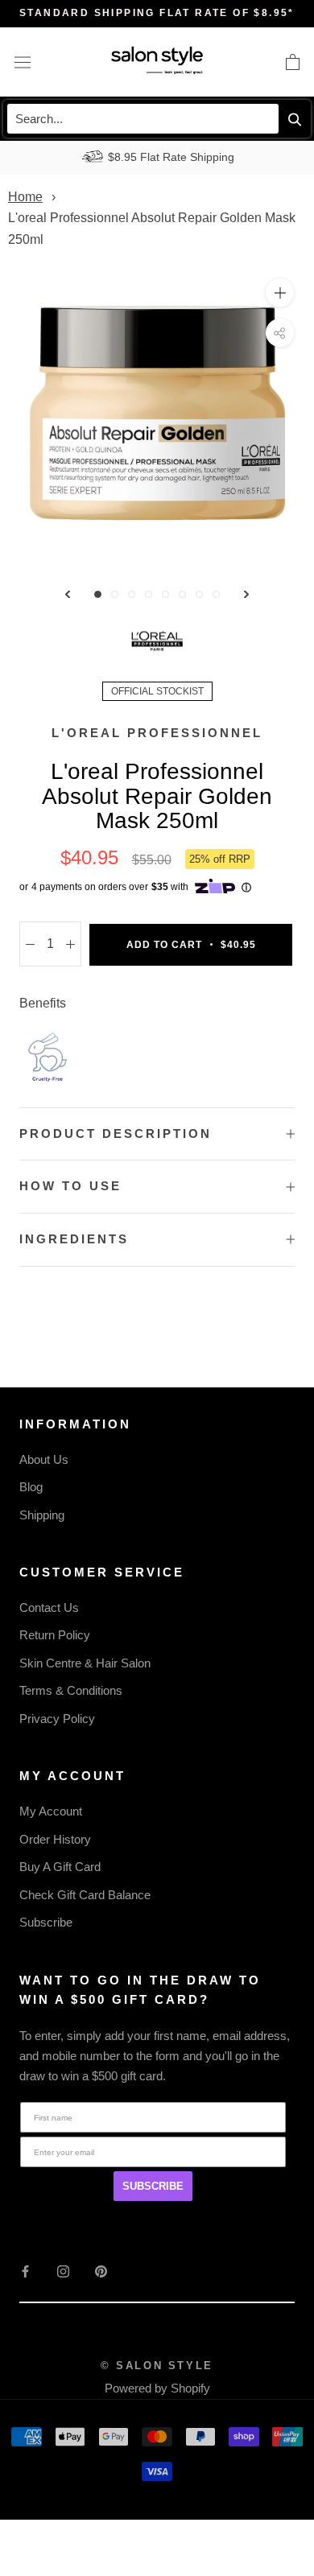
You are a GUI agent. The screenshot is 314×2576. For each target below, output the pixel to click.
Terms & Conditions (71, 1690)
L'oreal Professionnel (157, 733)
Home (25, 197)
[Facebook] (25, 2271)
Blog (31, 1487)
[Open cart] (293, 62)
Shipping (42, 1515)
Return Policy (55, 1635)
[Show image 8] (216, 594)
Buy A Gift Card (60, 1867)
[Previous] (68, 594)
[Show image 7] (199, 594)
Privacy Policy (57, 1719)
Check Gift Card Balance (85, 1895)
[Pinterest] (101, 2271)
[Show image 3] (132, 594)
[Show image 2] (115, 594)
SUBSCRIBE (153, 2186)
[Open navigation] (23, 62)
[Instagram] (63, 2271)
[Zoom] (280, 293)
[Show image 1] (98, 594)
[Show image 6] (182, 594)
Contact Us (49, 1607)
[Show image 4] (149, 594)
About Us (44, 1459)
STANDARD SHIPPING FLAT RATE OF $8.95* (157, 13)
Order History (55, 1839)
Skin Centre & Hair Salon (85, 1663)
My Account (51, 1811)
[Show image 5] (165, 594)
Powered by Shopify (157, 2388)
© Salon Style (157, 2366)
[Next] (246, 594)
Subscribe (46, 1922)
